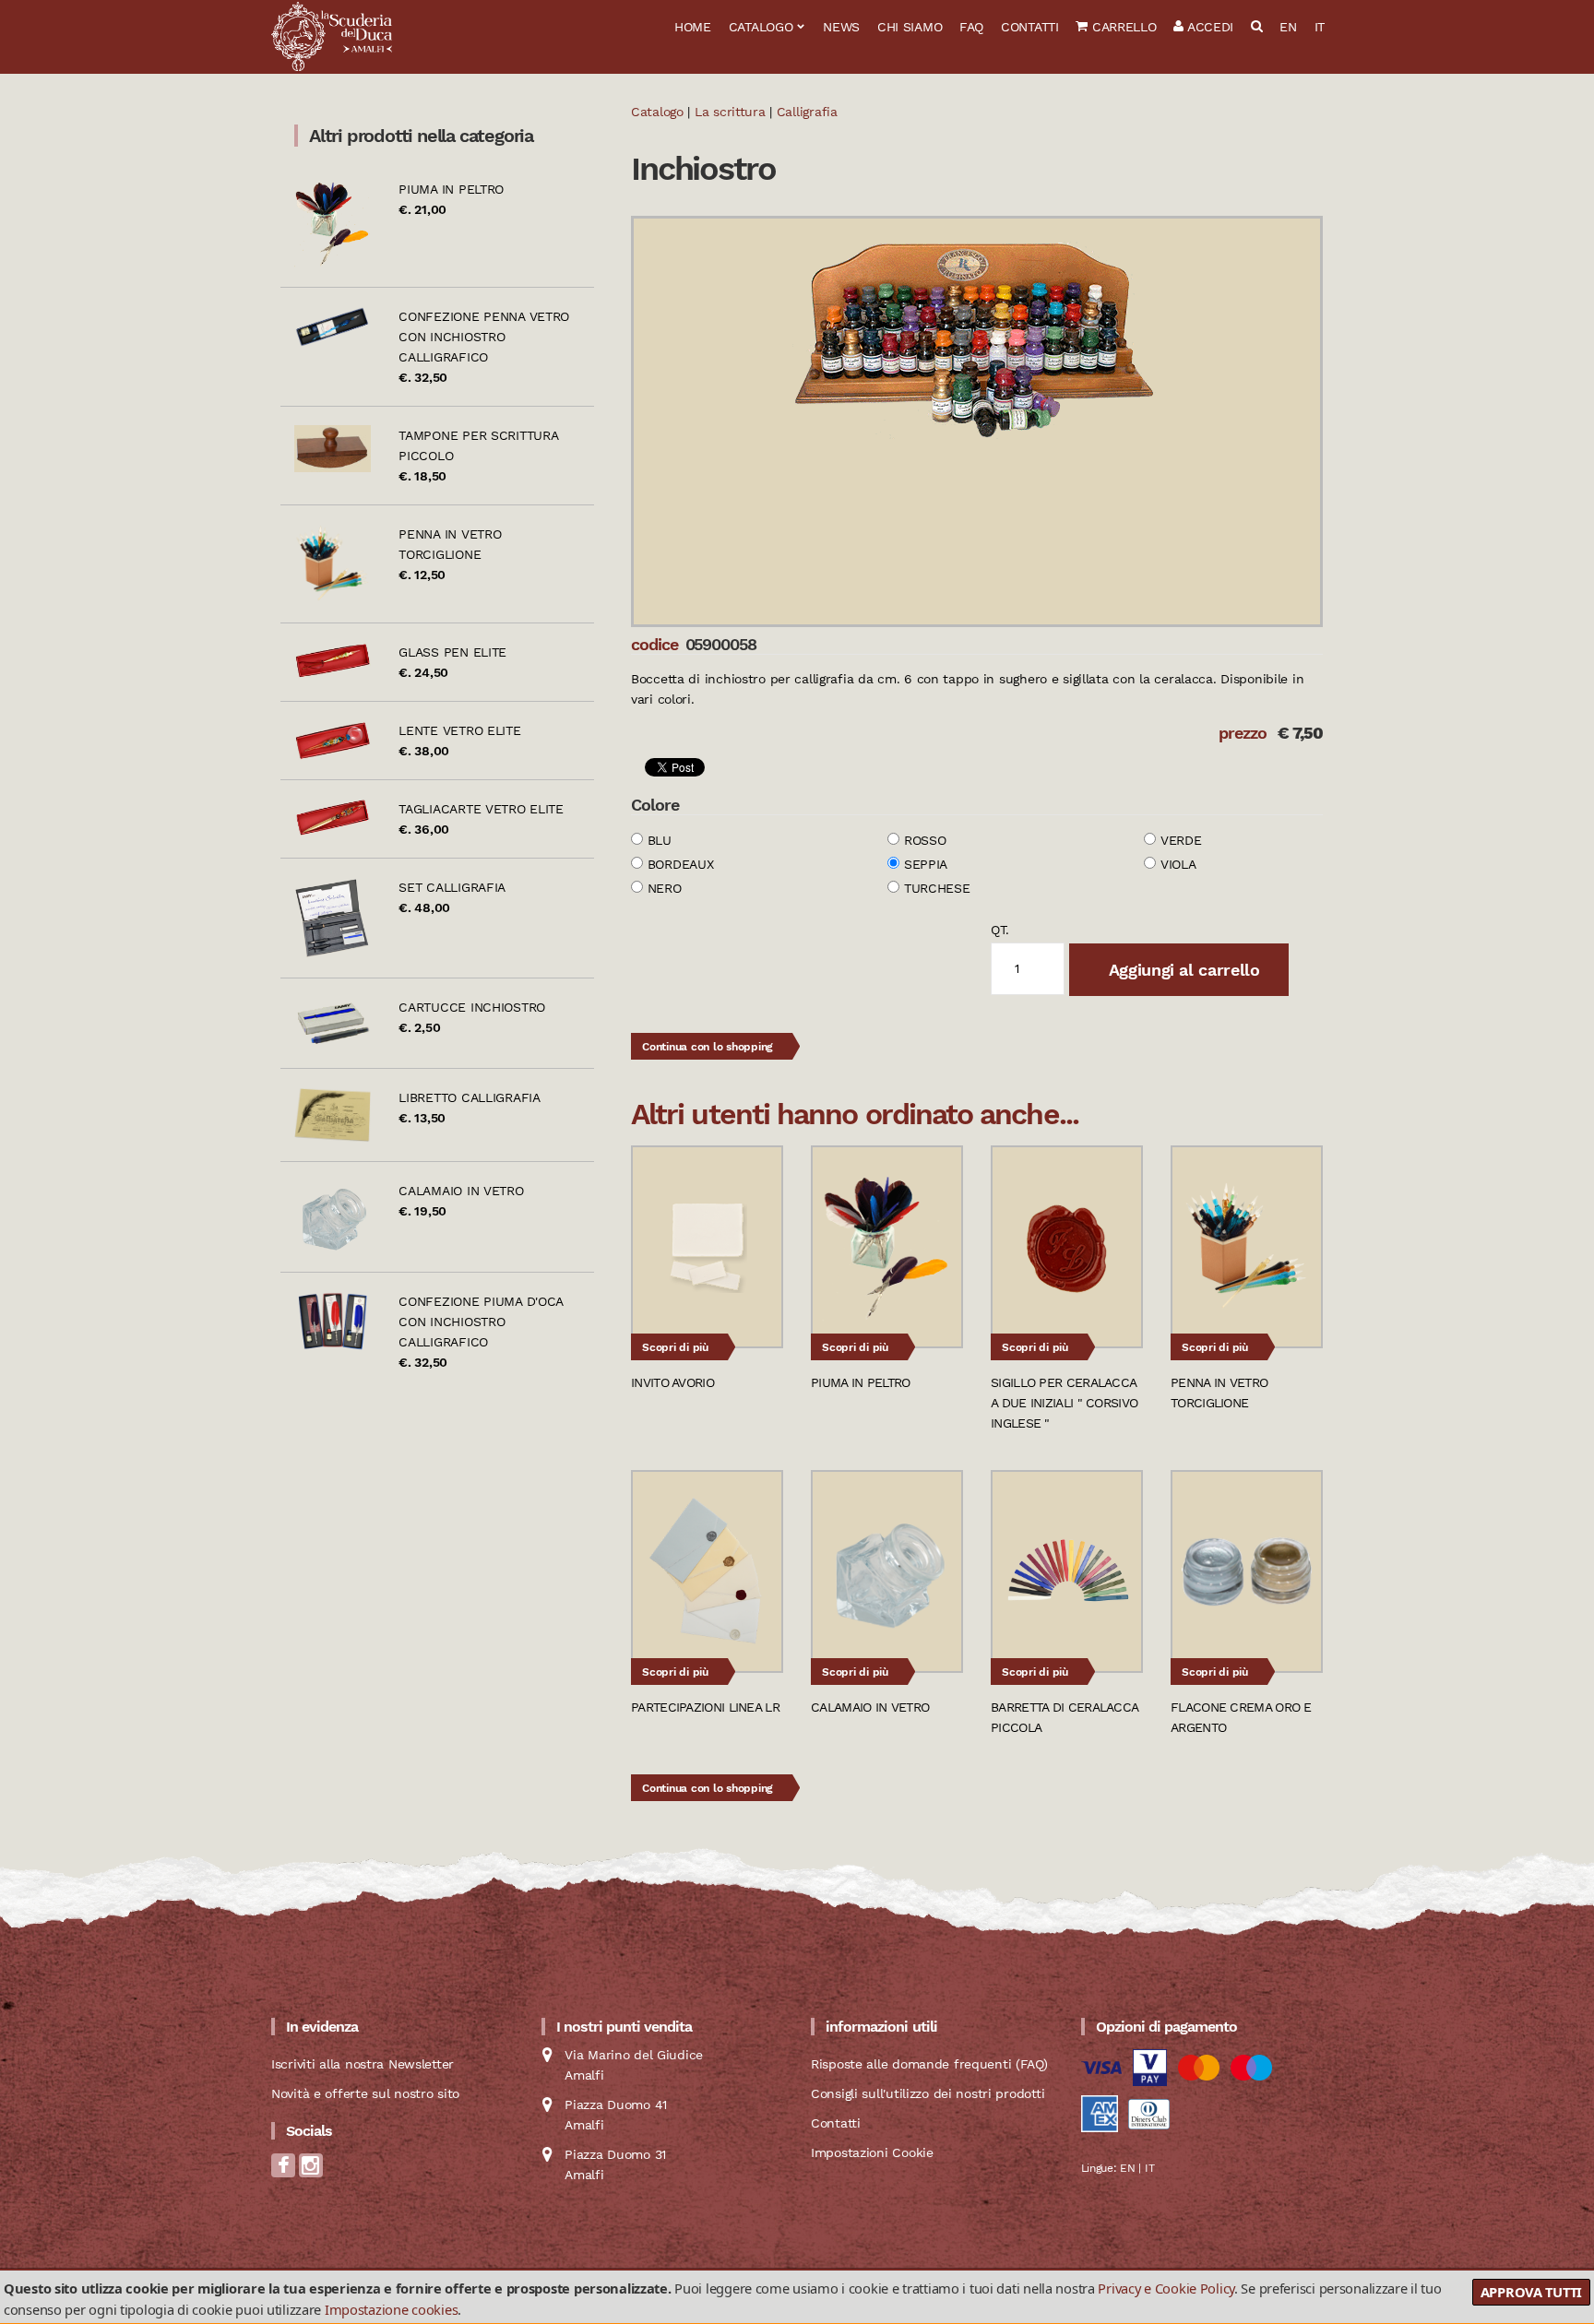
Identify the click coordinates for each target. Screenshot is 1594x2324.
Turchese (937, 888)
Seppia (926, 864)
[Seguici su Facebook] (283, 2171)
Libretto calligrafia (469, 1097)
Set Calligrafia (452, 887)
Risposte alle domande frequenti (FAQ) (929, 2064)
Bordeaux (681, 864)
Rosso (925, 840)
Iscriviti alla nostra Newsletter (363, 2064)
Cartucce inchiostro (472, 1007)
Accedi (1208, 27)
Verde (1181, 840)
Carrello (1122, 27)
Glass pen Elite (452, 652)
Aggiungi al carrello (1182, 970)
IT (1320, 27)
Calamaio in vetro (461, 1191)
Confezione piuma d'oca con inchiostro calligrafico (481, 1322)
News (841, 27)
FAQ (971, 27)
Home (693, 27)
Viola (1178, 864)
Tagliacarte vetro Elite (481, 809)
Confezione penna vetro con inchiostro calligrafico (484, 337)
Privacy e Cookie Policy (1166, 2288)
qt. (1000, 930)
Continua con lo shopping (708, 1047)
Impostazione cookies (391, 2309)
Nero (665, 888)
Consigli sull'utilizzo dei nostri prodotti (928, 2093)
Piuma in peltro (451, 189)
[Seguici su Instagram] (311, 2171)
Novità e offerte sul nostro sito (365, 2093)
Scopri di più (675, 1347)
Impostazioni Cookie (872, 2152)
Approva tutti (1531, 2292)
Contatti (1030, 27)
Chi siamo (910, 27)
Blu (660, 840)
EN (1288, 27)
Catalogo (761, 27)
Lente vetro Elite (459, 730)
